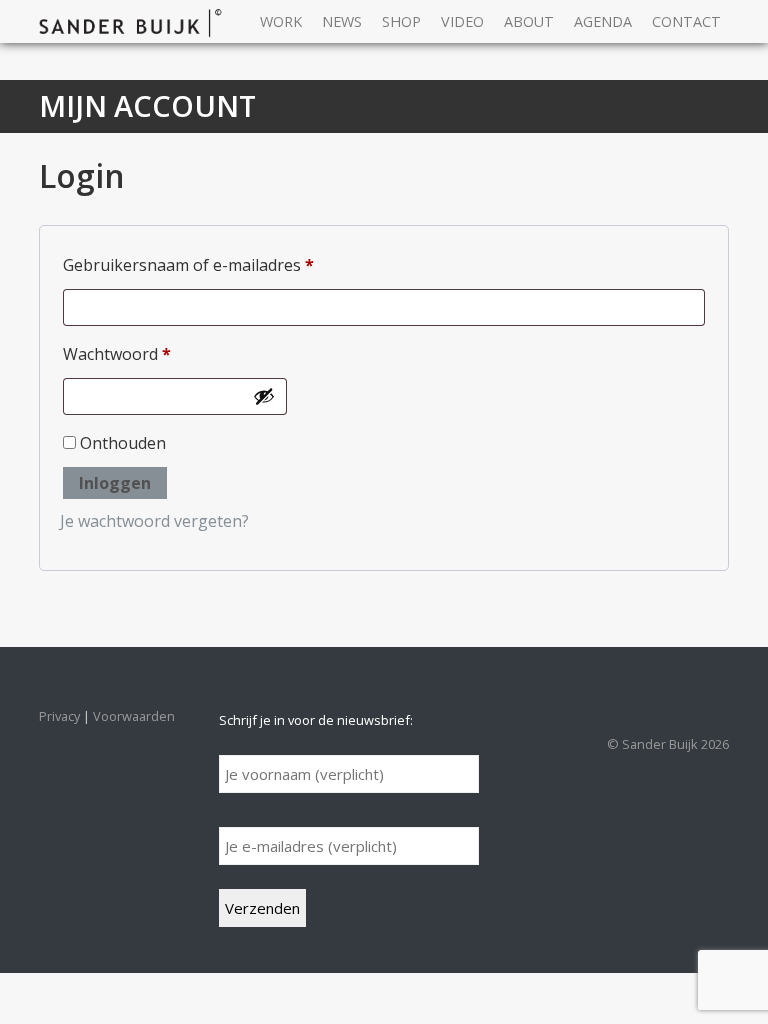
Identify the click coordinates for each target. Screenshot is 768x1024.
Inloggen (115, 483)
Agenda (603, 21)
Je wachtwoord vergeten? (154, 521)
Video (462, 21)
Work (281, 21)
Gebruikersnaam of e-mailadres (214, 264)
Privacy (59, 716)
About (529, 21)
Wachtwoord (143, 353)
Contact (686, 21)
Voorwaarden (134, 716)
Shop (401, 21)
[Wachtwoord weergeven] (264, 396)
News (342, 21)
